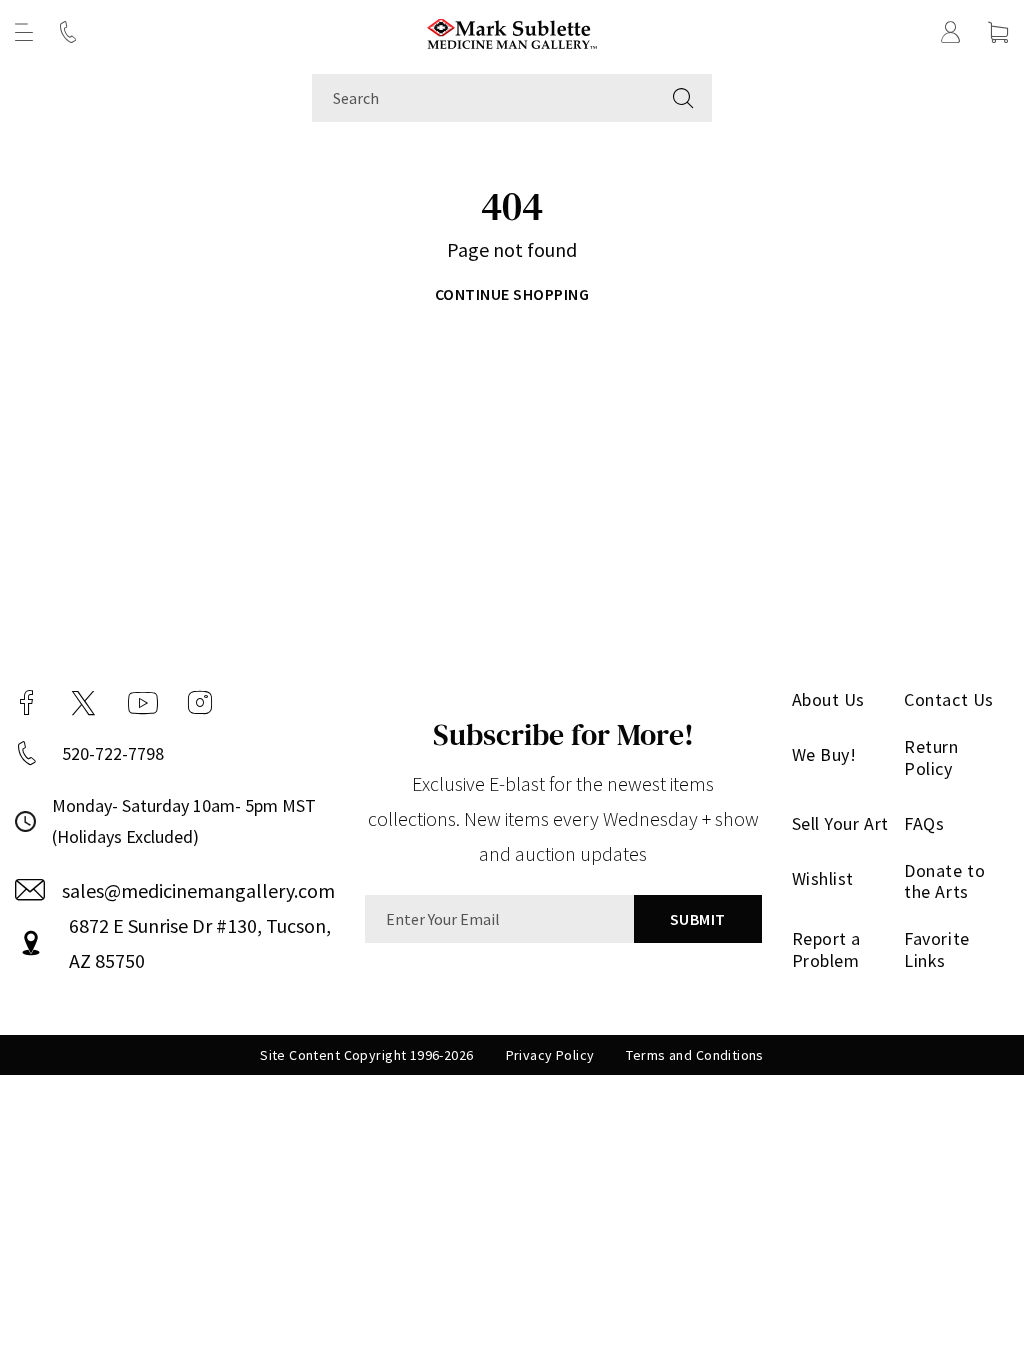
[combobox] (483, 98)
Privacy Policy (550, 1055)
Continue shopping (512, 294)
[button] (24, 32)
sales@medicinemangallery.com (198, 890)
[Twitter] (83, 703)
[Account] (951, 32)
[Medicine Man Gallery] (512, 31)
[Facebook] (27, 703)
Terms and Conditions (694, 1055)
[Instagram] (200, 703)
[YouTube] (143, 703)
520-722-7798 (113, 753)
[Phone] (68, 32)
